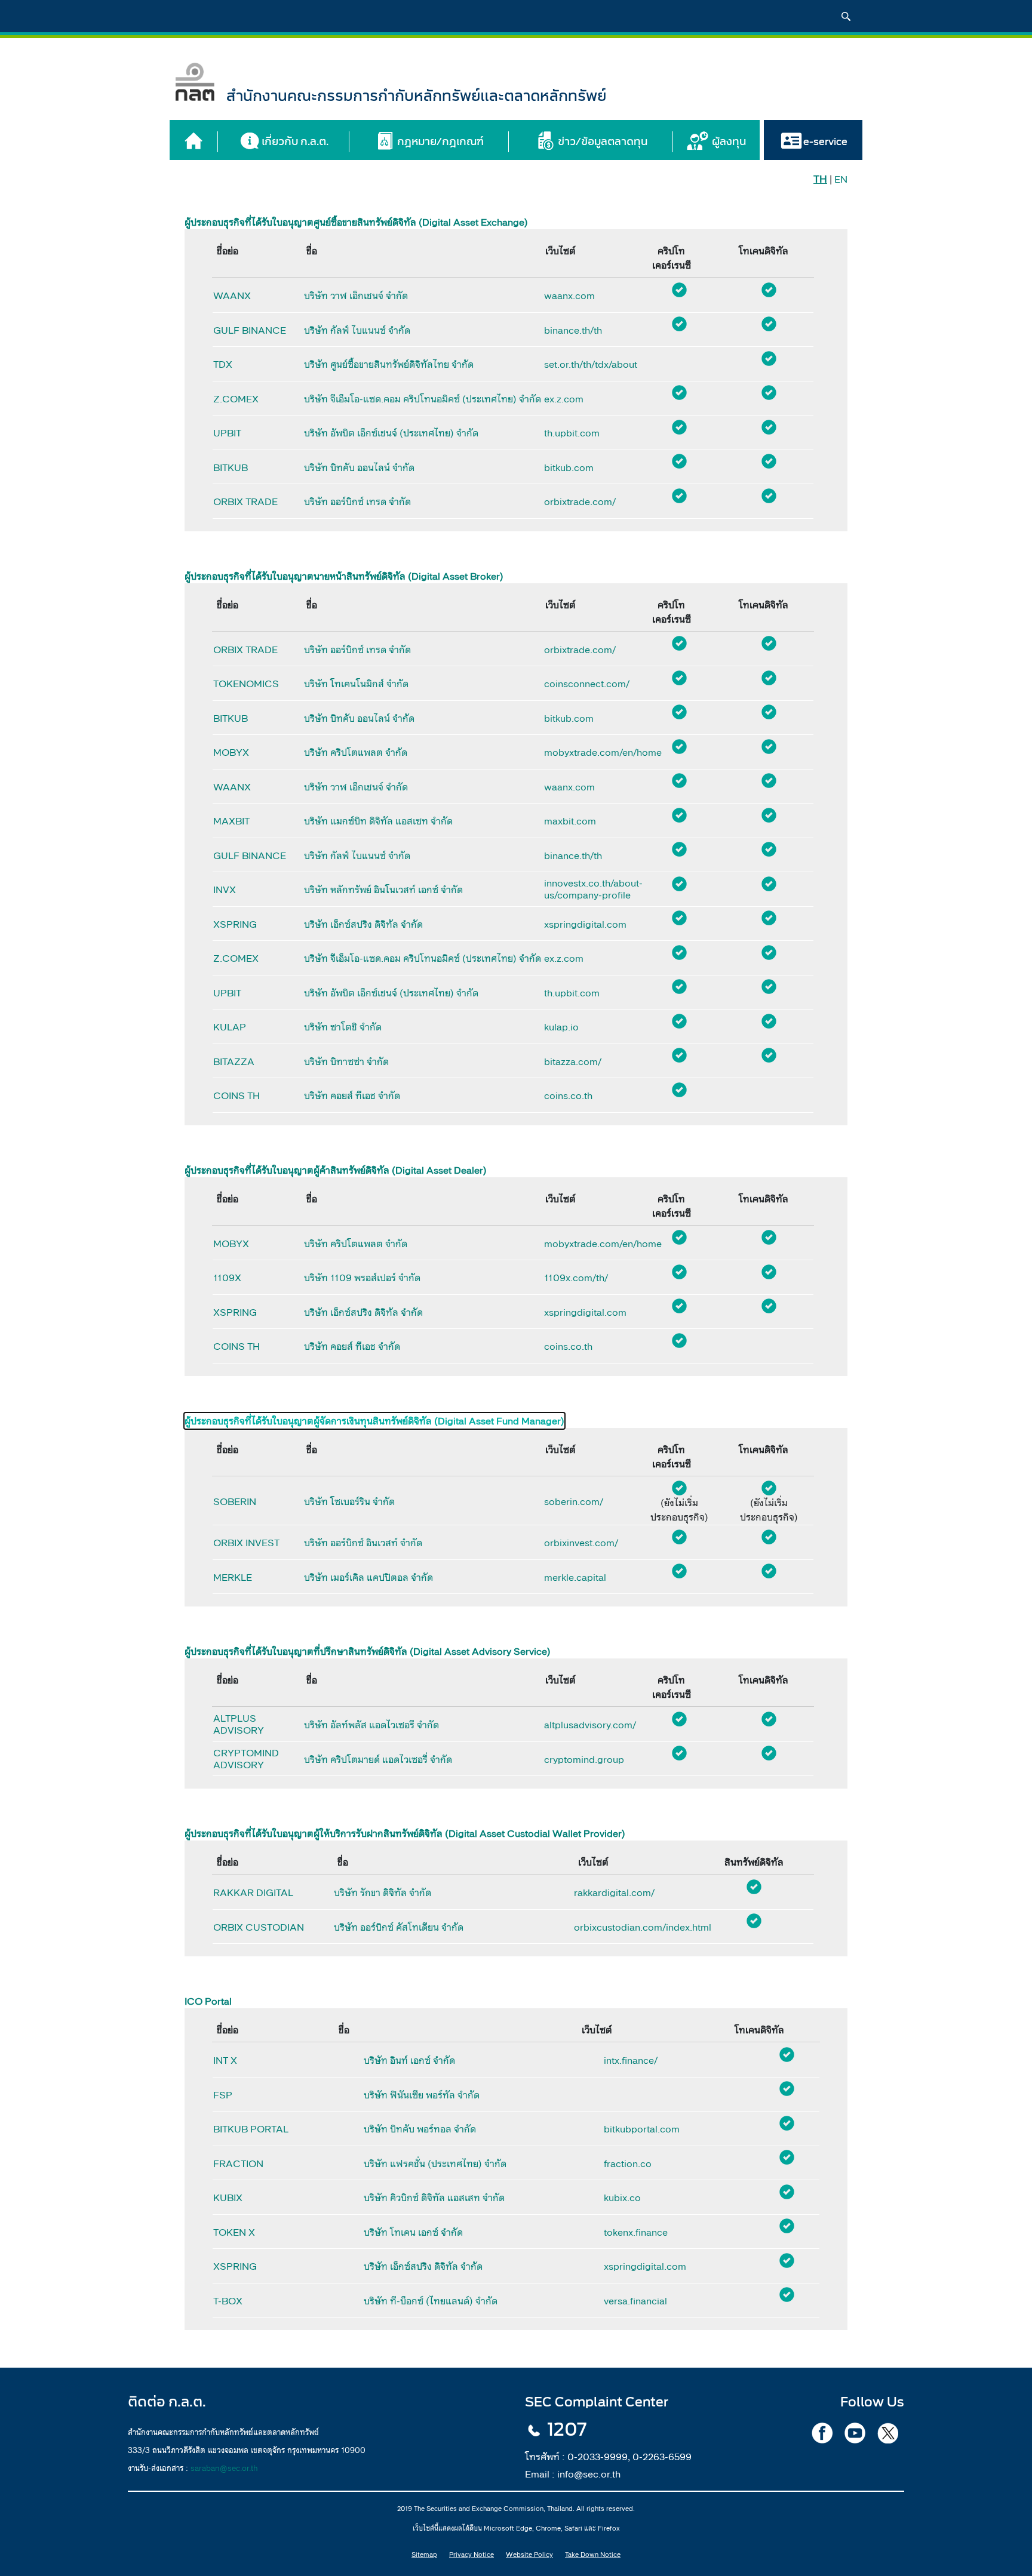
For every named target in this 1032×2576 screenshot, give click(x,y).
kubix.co (622, 2198)
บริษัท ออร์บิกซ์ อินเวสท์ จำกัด (363, 1543)
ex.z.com (564, 399)
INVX (225, 890)
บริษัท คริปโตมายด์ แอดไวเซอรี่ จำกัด (378, 1759)
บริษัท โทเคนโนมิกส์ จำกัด (356, 684)
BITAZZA (234, 1061)
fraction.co (628, 2163)
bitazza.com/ (573, 1061)
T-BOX (228, 2301)
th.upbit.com (572, 433)
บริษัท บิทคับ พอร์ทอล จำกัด (420, 2129)
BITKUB (231, 467)
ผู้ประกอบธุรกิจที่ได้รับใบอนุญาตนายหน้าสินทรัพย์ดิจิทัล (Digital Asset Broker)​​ (344, 576)
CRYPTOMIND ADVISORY (246, 1759)
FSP (223, 2095)
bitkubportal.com (642, 2129)
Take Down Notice (593, 2555)
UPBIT (227, 433)
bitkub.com (569, 467)
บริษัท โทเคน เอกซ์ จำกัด (413, 2232)
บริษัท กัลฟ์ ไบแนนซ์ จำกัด (357, 330)
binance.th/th (573, 330)
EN (841, 179)
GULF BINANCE (250, 330)
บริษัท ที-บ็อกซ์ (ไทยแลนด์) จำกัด (431, 2301)
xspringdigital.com (585, 924)
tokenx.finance (636, 2232)
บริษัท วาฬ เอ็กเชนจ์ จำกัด (356, 296)
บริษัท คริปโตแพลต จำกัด (356, 752)
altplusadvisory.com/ (589, 1725)
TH (820, 179)
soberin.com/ (574, 1501)
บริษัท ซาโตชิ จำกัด (343, 1027)
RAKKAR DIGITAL (253, 1892)
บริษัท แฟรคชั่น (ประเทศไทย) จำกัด (435, 2163)
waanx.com (569, 296)
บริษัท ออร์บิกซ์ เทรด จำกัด (357, 501)
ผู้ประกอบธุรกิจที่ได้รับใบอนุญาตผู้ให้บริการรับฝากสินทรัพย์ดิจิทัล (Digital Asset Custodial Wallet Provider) (405, 1833)
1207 (567, 2430)
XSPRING (235, 924)
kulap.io (561, 1027)
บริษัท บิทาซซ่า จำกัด (346, 1061)
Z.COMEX (236, 399)
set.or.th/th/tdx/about (589, 364)
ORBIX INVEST (246, 1543)
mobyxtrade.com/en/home (589, 752)
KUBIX (228, 2198)
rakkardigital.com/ (614, 1892)
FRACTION (238, 2163)
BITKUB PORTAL (251, 2129)
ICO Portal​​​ (208, 2001)
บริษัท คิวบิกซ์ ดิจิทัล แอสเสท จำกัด (434, 2198)
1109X (227, 1278)
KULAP (230, 1027)
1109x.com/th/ (576, 1278)
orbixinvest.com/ (581, 1543)
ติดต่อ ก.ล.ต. (167, 2402)
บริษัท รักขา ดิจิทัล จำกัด (383, 1892)
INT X (225, 2060)
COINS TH (236, 1095)
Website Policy (529, 2555)
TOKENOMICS (246, 684)
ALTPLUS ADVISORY (239, 1724)
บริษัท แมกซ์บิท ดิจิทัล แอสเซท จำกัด (378, 821)
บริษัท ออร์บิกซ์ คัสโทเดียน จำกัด (399, 1927)
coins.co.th (568, 1095)
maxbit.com (570, 821)
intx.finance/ (631, 2060)
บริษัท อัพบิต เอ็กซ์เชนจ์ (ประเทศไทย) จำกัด (391, 433)
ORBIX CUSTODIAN (259, 1927)
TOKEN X (234, 2232)
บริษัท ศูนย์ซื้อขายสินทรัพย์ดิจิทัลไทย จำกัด (389, 364)
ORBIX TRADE (245, 501)
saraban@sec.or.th (224, 2468)
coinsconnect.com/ (587, 684)
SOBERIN (235, 1501)
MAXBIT (231, 821)
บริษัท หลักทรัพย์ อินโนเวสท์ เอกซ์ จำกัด (383, 890)
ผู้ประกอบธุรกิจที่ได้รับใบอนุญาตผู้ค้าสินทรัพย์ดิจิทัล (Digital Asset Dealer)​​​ (336, 1170)
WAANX (232, 296)
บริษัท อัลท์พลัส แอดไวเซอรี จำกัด (371, 1725)
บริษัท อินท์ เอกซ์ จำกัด (409, 2060)
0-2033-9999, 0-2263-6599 (629, 2457)
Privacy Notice (472, 2555)
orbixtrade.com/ (580, 501)
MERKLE (233, 1577)
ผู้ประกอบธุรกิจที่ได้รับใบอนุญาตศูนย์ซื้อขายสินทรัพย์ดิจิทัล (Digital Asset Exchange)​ (356, 222)
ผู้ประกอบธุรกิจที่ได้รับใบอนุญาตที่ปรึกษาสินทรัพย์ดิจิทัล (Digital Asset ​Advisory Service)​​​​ (368, 1651)
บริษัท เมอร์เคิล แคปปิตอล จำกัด (368, 1577)
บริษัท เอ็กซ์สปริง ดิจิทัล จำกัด (363, 924)
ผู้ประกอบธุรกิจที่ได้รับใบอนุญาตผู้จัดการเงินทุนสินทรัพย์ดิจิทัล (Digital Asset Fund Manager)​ (374, 1421)
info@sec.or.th (589, 2474)
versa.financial (635, 2301)
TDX (223, 364)
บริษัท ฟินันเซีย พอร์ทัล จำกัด (422, 2095)
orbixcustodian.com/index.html (634, 1927)
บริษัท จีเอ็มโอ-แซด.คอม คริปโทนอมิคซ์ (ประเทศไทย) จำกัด (423, 399)
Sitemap (424, 2555)
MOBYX (231, 752)
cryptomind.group (584, 1759)
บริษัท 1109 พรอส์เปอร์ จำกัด (362, 1278)
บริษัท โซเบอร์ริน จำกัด (349, 1501)
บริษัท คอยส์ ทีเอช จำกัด (352, 1095)
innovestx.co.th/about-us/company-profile (589, 889)
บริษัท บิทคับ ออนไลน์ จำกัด (359, 467)
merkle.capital (575, 1577)
